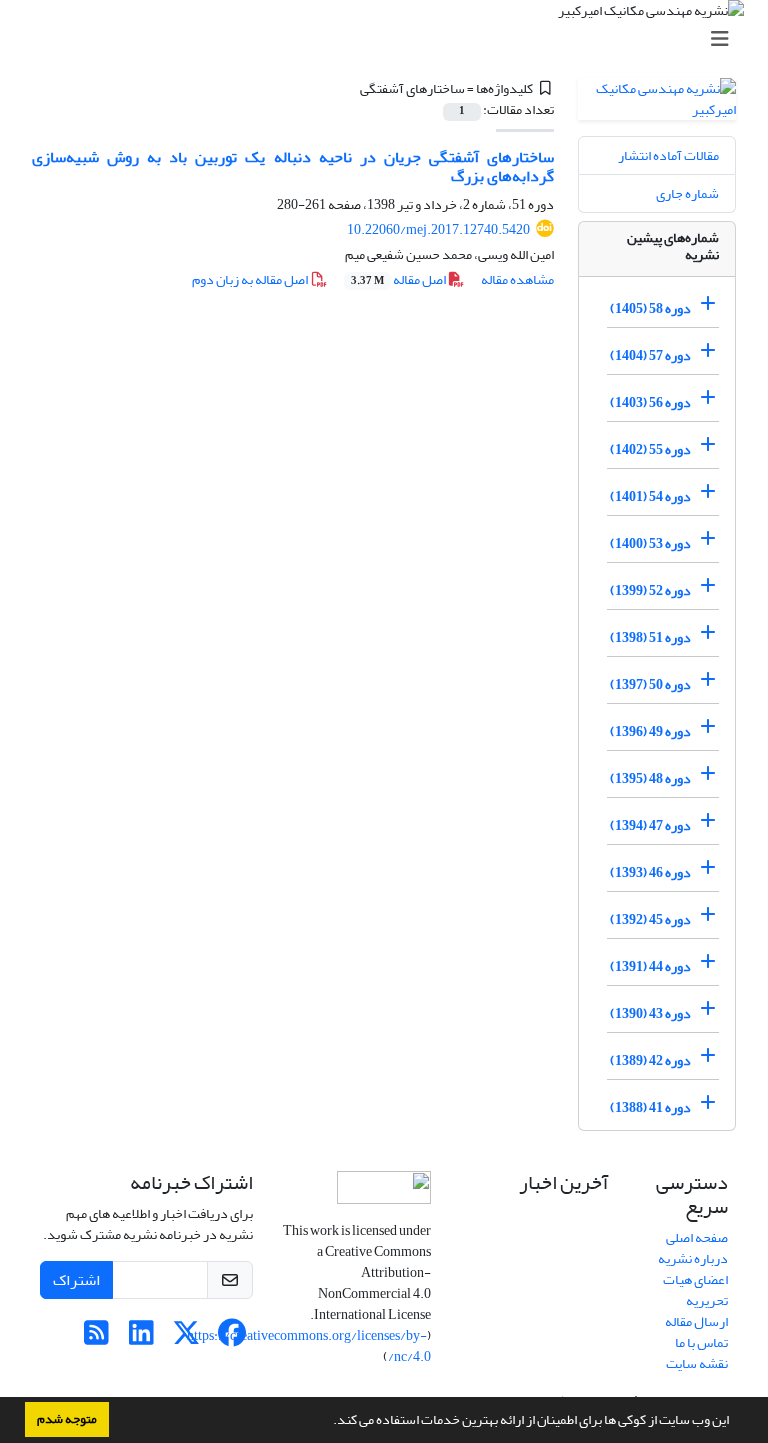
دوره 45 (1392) (650, 919)
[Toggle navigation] (390, 39)
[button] (328, 1422)
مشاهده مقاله (517, 279)
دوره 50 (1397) (650, 684)
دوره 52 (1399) (650, 590)
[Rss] (96, 1338)
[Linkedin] (141, 1338)
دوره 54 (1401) (650, 496)
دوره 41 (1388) (650, 1107)
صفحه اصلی (697, 1237)
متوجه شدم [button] (67, 1419)
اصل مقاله (399, 279)
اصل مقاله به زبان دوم (251, 279)
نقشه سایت (697, 1363)
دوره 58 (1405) (650, 308)
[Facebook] (231, 1338)
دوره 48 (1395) (650, 778)
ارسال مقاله (696, 1321)
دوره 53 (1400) (650, 543)
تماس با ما (701, 1342)
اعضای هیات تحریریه (695, 1290)
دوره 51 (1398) (650, 637)
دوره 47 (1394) (650, 825)
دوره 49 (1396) (650, 731)
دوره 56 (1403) (650, 402)
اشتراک (76, 1280)
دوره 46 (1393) (650, 872)
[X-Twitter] (186, 1338)
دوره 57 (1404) (650, 355)
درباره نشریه (693, 1258)
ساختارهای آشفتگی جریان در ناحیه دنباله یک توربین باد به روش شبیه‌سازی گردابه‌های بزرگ (293, 166)
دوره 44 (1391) (650, 966)
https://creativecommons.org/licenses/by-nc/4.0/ (309, 1346)
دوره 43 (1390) (650, 1013)
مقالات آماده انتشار (668, 155)
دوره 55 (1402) (650, 449)
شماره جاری (687, 193)
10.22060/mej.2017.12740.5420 (438, 229)
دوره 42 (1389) (650, 1060)
